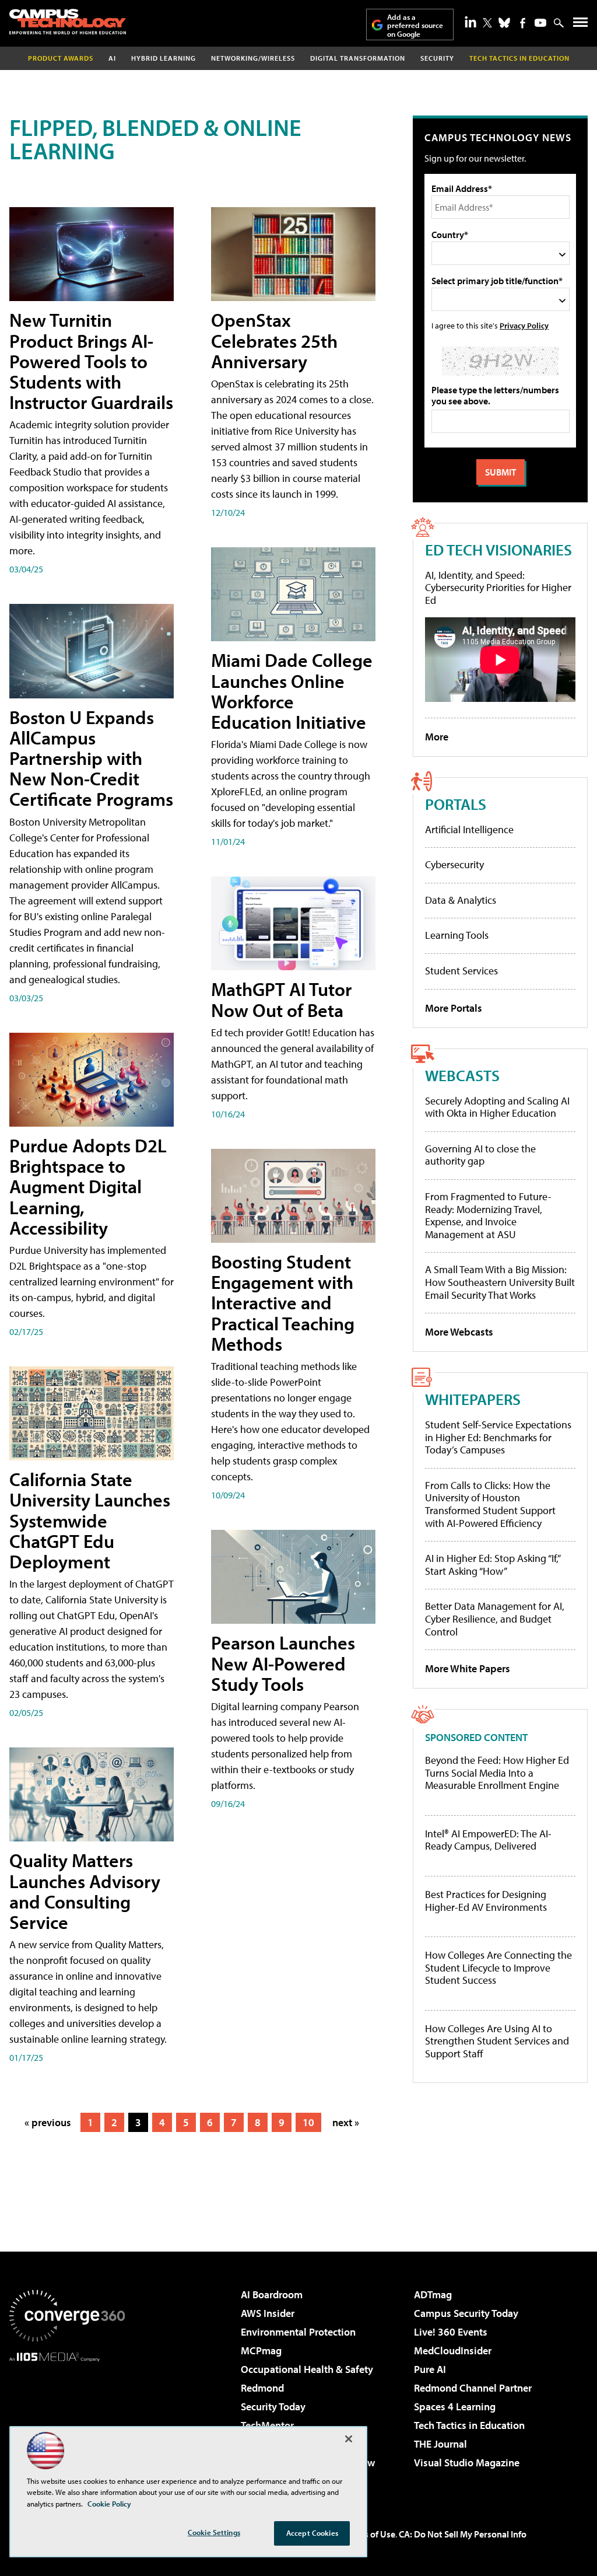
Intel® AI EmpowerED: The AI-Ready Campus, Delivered (488, 1840)
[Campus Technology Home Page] (68, 22)
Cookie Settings (214, 2532)
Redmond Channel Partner (473, 2388)
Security (437, 58)
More (437, 737)
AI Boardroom (272, 2294)
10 (308, 2122)
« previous (48, 2122)
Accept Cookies (312, 2533)
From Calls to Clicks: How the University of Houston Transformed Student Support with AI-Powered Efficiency (490, 1504)
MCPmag (261, 2350)
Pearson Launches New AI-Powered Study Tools (283, 1663)
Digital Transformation (358, 58)
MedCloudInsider (453, 2350)
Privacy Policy (524, 325)
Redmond (262, 2388)
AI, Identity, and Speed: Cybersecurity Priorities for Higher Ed (498, 588)
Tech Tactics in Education (469, 2425)
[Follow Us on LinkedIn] (470, 22)
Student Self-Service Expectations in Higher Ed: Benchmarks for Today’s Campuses (498, 1437)
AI (112, 58)
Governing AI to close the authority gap (480, 1155)
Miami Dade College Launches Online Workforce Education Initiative (292, 691)
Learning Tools (457, 935)
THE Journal (440, 2444)
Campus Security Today (466, 2313)
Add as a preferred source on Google (415, 25)
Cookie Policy (109, 2504)
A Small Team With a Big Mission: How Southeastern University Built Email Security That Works (500, 1282)
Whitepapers (473, 1399)
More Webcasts (459, 1332)
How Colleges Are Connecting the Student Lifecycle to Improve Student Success (498, 1968)
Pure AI (430, 2369)
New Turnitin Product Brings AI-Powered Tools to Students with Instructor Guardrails (91, 361)
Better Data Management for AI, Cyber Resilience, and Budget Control (495, 1619)
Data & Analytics (461, 900)
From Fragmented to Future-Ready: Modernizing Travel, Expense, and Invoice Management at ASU (488, 1215)
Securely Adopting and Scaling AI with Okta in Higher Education (497, 1107)
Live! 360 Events (451, 2332)
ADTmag (433, 2294)
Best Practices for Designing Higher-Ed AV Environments (486, 1901)
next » (346, 2122)
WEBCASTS (462, 1075)
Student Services (461, 971)
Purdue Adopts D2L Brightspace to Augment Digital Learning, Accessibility (88, 1186)
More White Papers (468, 1668)
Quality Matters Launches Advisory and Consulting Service (85, 1891)
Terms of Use (370, 2534)
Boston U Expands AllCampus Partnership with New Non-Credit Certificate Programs (91, 758)
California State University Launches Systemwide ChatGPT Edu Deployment (90, 1520)
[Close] (349, 2439)
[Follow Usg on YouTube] (540, 23)
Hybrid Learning (164, 58)
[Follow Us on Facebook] (523, 23)
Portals (456, 804)
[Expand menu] (580, 25)
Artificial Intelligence (469, 829)
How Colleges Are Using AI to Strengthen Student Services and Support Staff (497, 2041)
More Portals (454, 1008)
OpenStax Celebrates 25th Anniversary (274, 340)
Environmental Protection (298, 2332)
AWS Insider (268, 2313)
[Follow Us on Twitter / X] (487, 23)
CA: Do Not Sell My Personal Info (463, 2534)
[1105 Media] (67, 2421)
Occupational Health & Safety (307, 2369)
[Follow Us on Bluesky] (504, 23)
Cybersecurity (454, 864)
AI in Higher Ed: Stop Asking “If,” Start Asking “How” (492, 1565)
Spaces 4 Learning (455, 2407)
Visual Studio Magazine (467, 2463)
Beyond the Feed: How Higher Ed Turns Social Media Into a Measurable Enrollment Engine (497, 1773)
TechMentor (267, 2425)
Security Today (273, 2407)
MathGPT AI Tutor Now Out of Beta (281, 999)
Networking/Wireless (253, 58)
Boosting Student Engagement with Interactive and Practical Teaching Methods (283, 1303)
